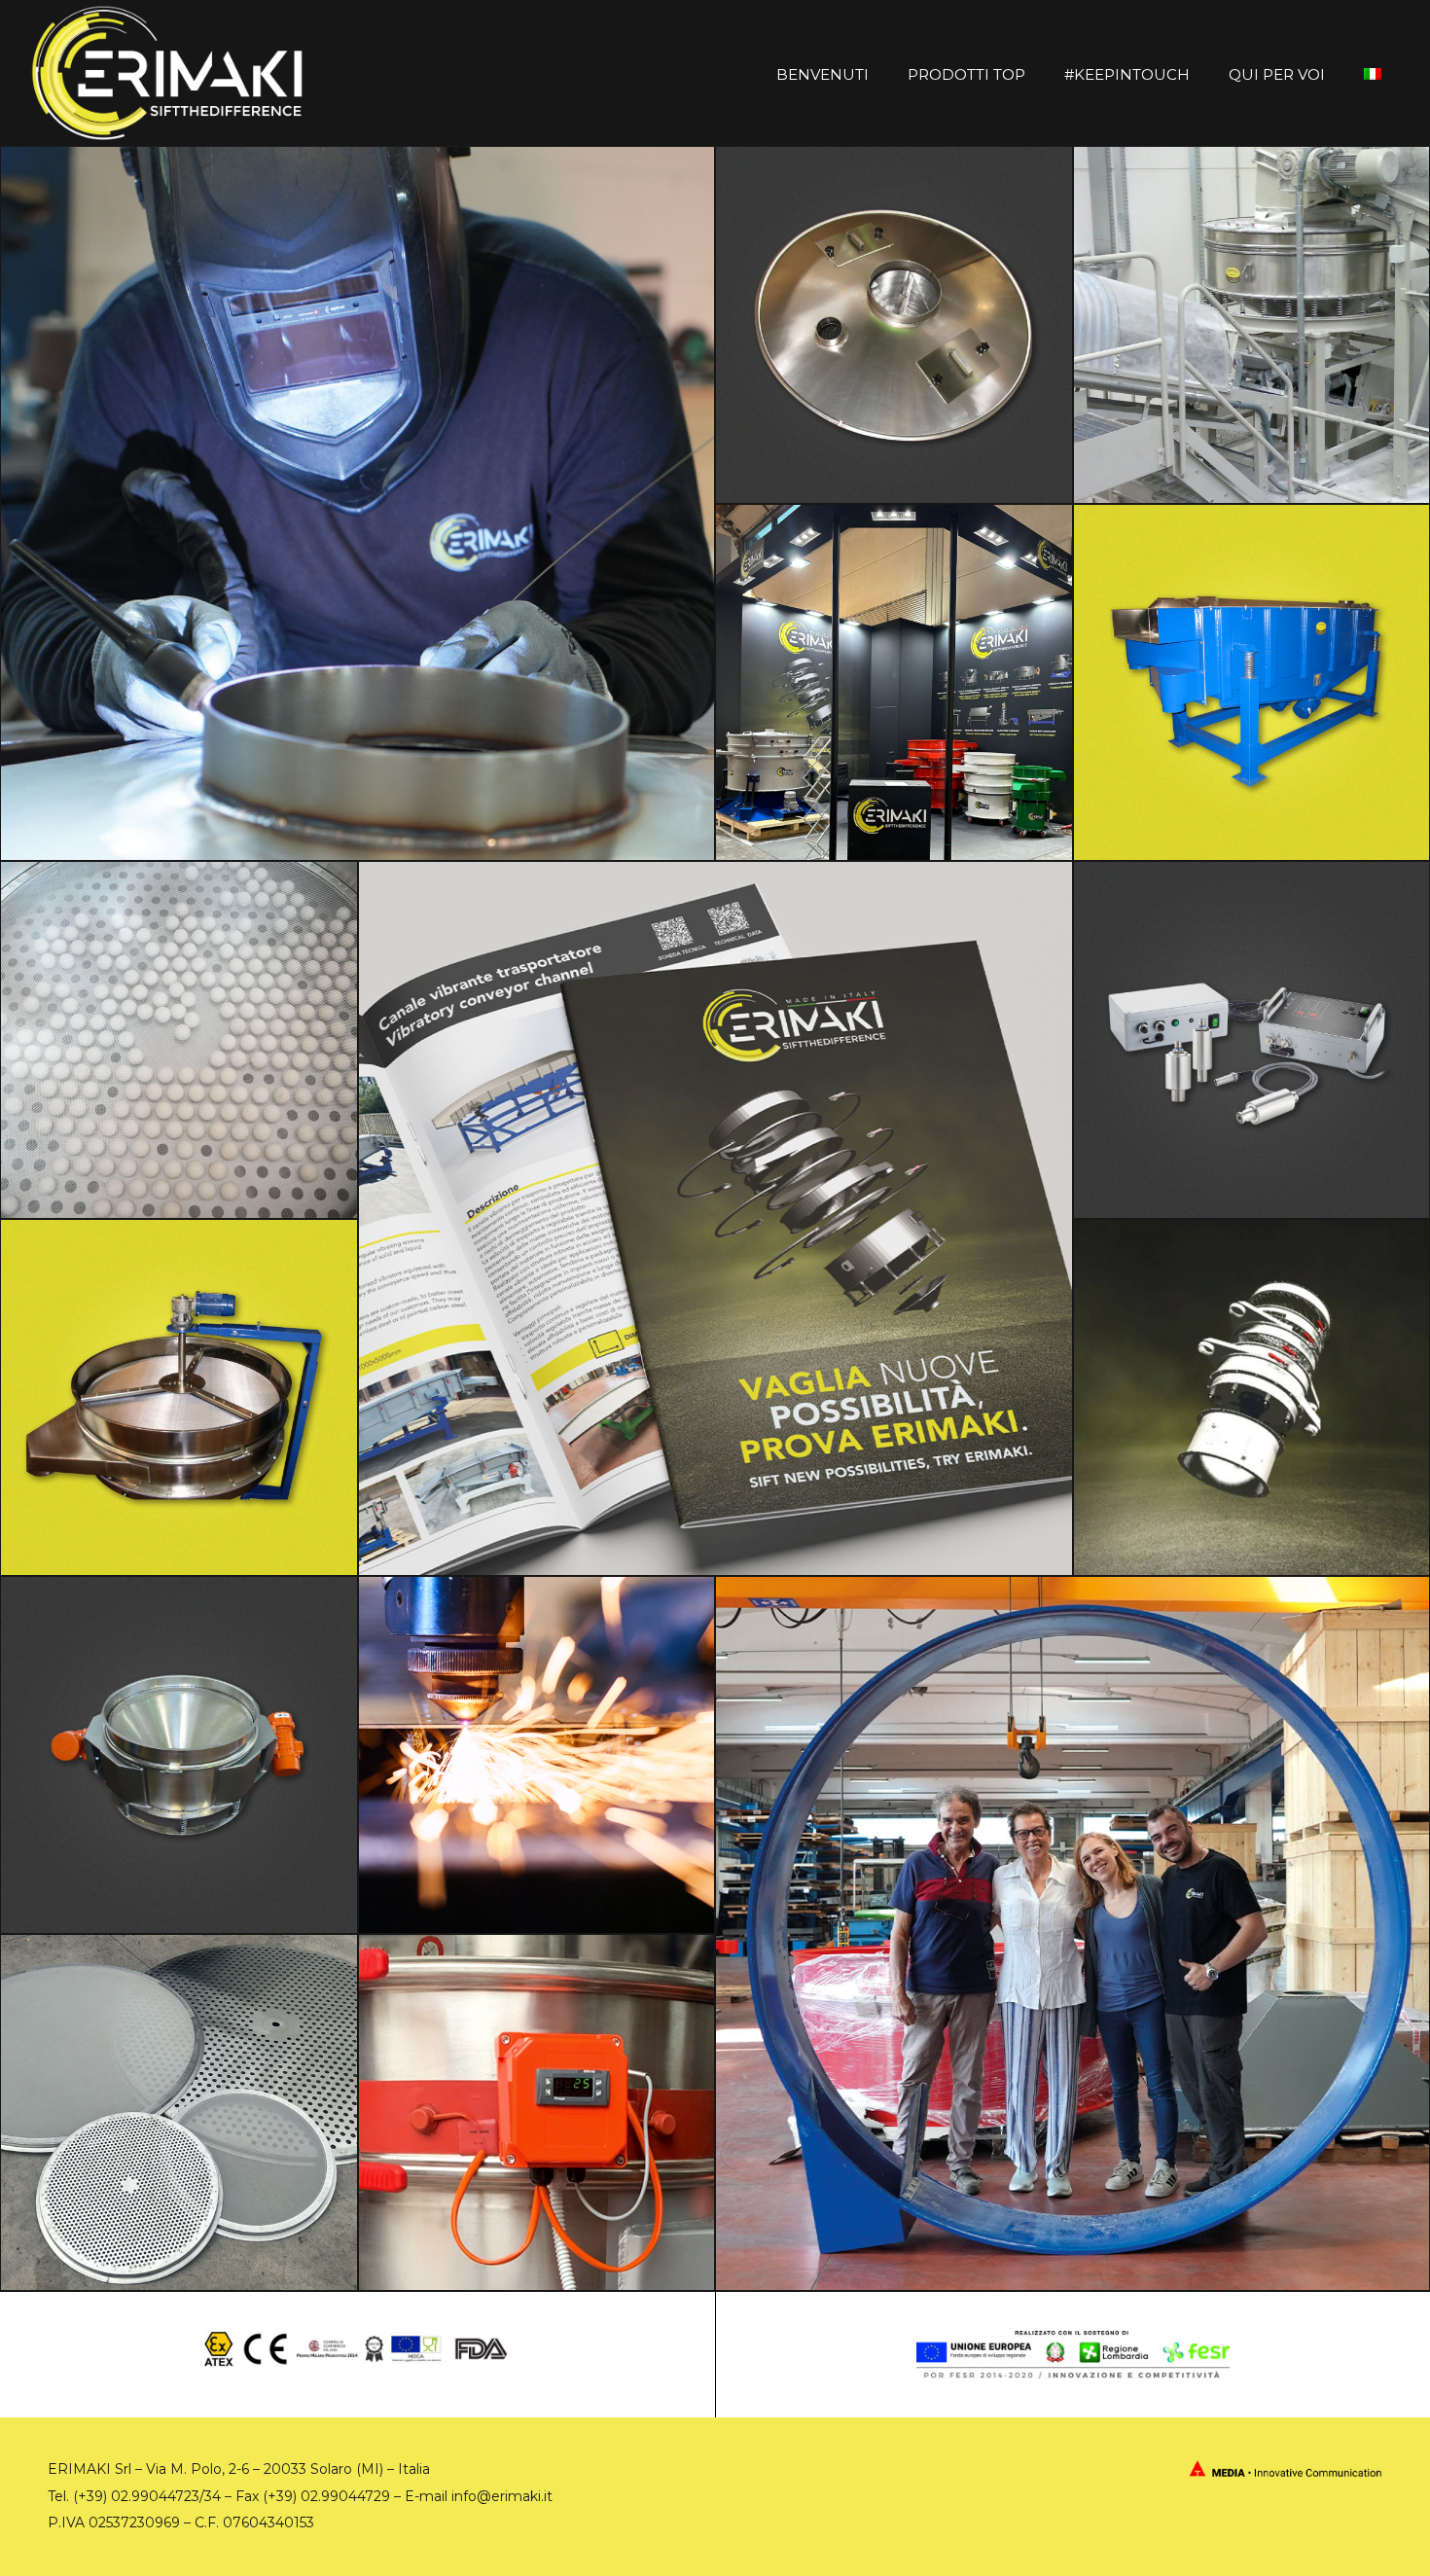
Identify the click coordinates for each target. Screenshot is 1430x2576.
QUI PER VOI (1277, 74)
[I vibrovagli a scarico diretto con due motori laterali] (179, 1755)
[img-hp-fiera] (894, 683)
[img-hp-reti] (179, 2113)
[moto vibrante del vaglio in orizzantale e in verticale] (1252, 1398)
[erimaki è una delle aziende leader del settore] (1252, 325)
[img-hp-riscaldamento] (537, 2113)
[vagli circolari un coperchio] (894, 325)
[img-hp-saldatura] (357, 503)
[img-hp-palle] (179, 1040)
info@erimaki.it (502, 2496)
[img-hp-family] (1072, 1933)
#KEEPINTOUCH (1127, 74)
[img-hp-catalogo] (715, 1218)
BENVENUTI (822, 74)
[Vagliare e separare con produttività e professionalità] (537, 1755)
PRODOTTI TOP (966, 74)
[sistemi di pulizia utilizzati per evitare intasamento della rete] (1252, 1040)
